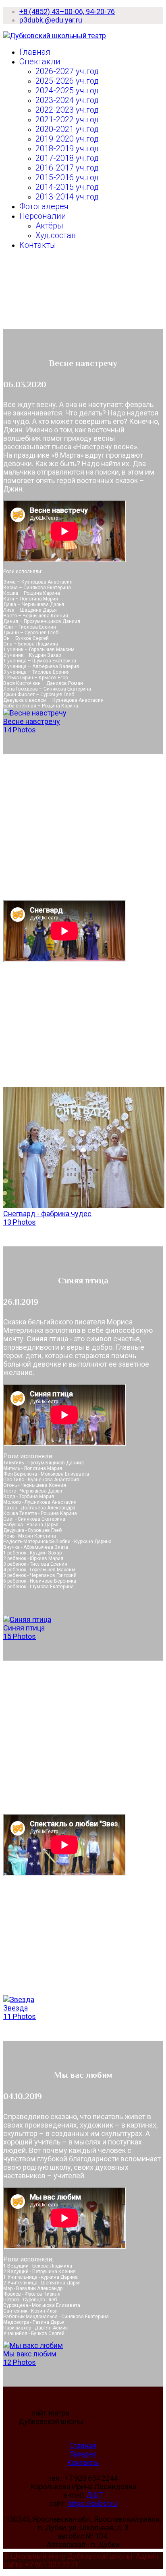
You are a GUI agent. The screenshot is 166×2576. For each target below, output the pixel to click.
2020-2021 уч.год (67, 129)
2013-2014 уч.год (67, 197)
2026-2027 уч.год (67, 71)
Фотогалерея (44, 206)
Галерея (83, 2454)
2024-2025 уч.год (67, 90)
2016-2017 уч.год (67, 168)
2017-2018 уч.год (67, 158)
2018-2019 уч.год (67, 148)
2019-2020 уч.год (67, 139)
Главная (35, 52)
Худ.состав (56, 235)
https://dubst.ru (92, 2503)
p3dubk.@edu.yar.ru (51, 20)
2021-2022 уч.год (67, 119)
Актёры (49, 226)
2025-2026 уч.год (67, 81)
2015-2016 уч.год (67, 177)
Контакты (38, 245)
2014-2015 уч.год (67, 187)
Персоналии (43, 216)
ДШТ (95, 2495)
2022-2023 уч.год (67, 110)
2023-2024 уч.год (67, 100)
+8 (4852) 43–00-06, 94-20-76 (67, 11)
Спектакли (40, 62)
